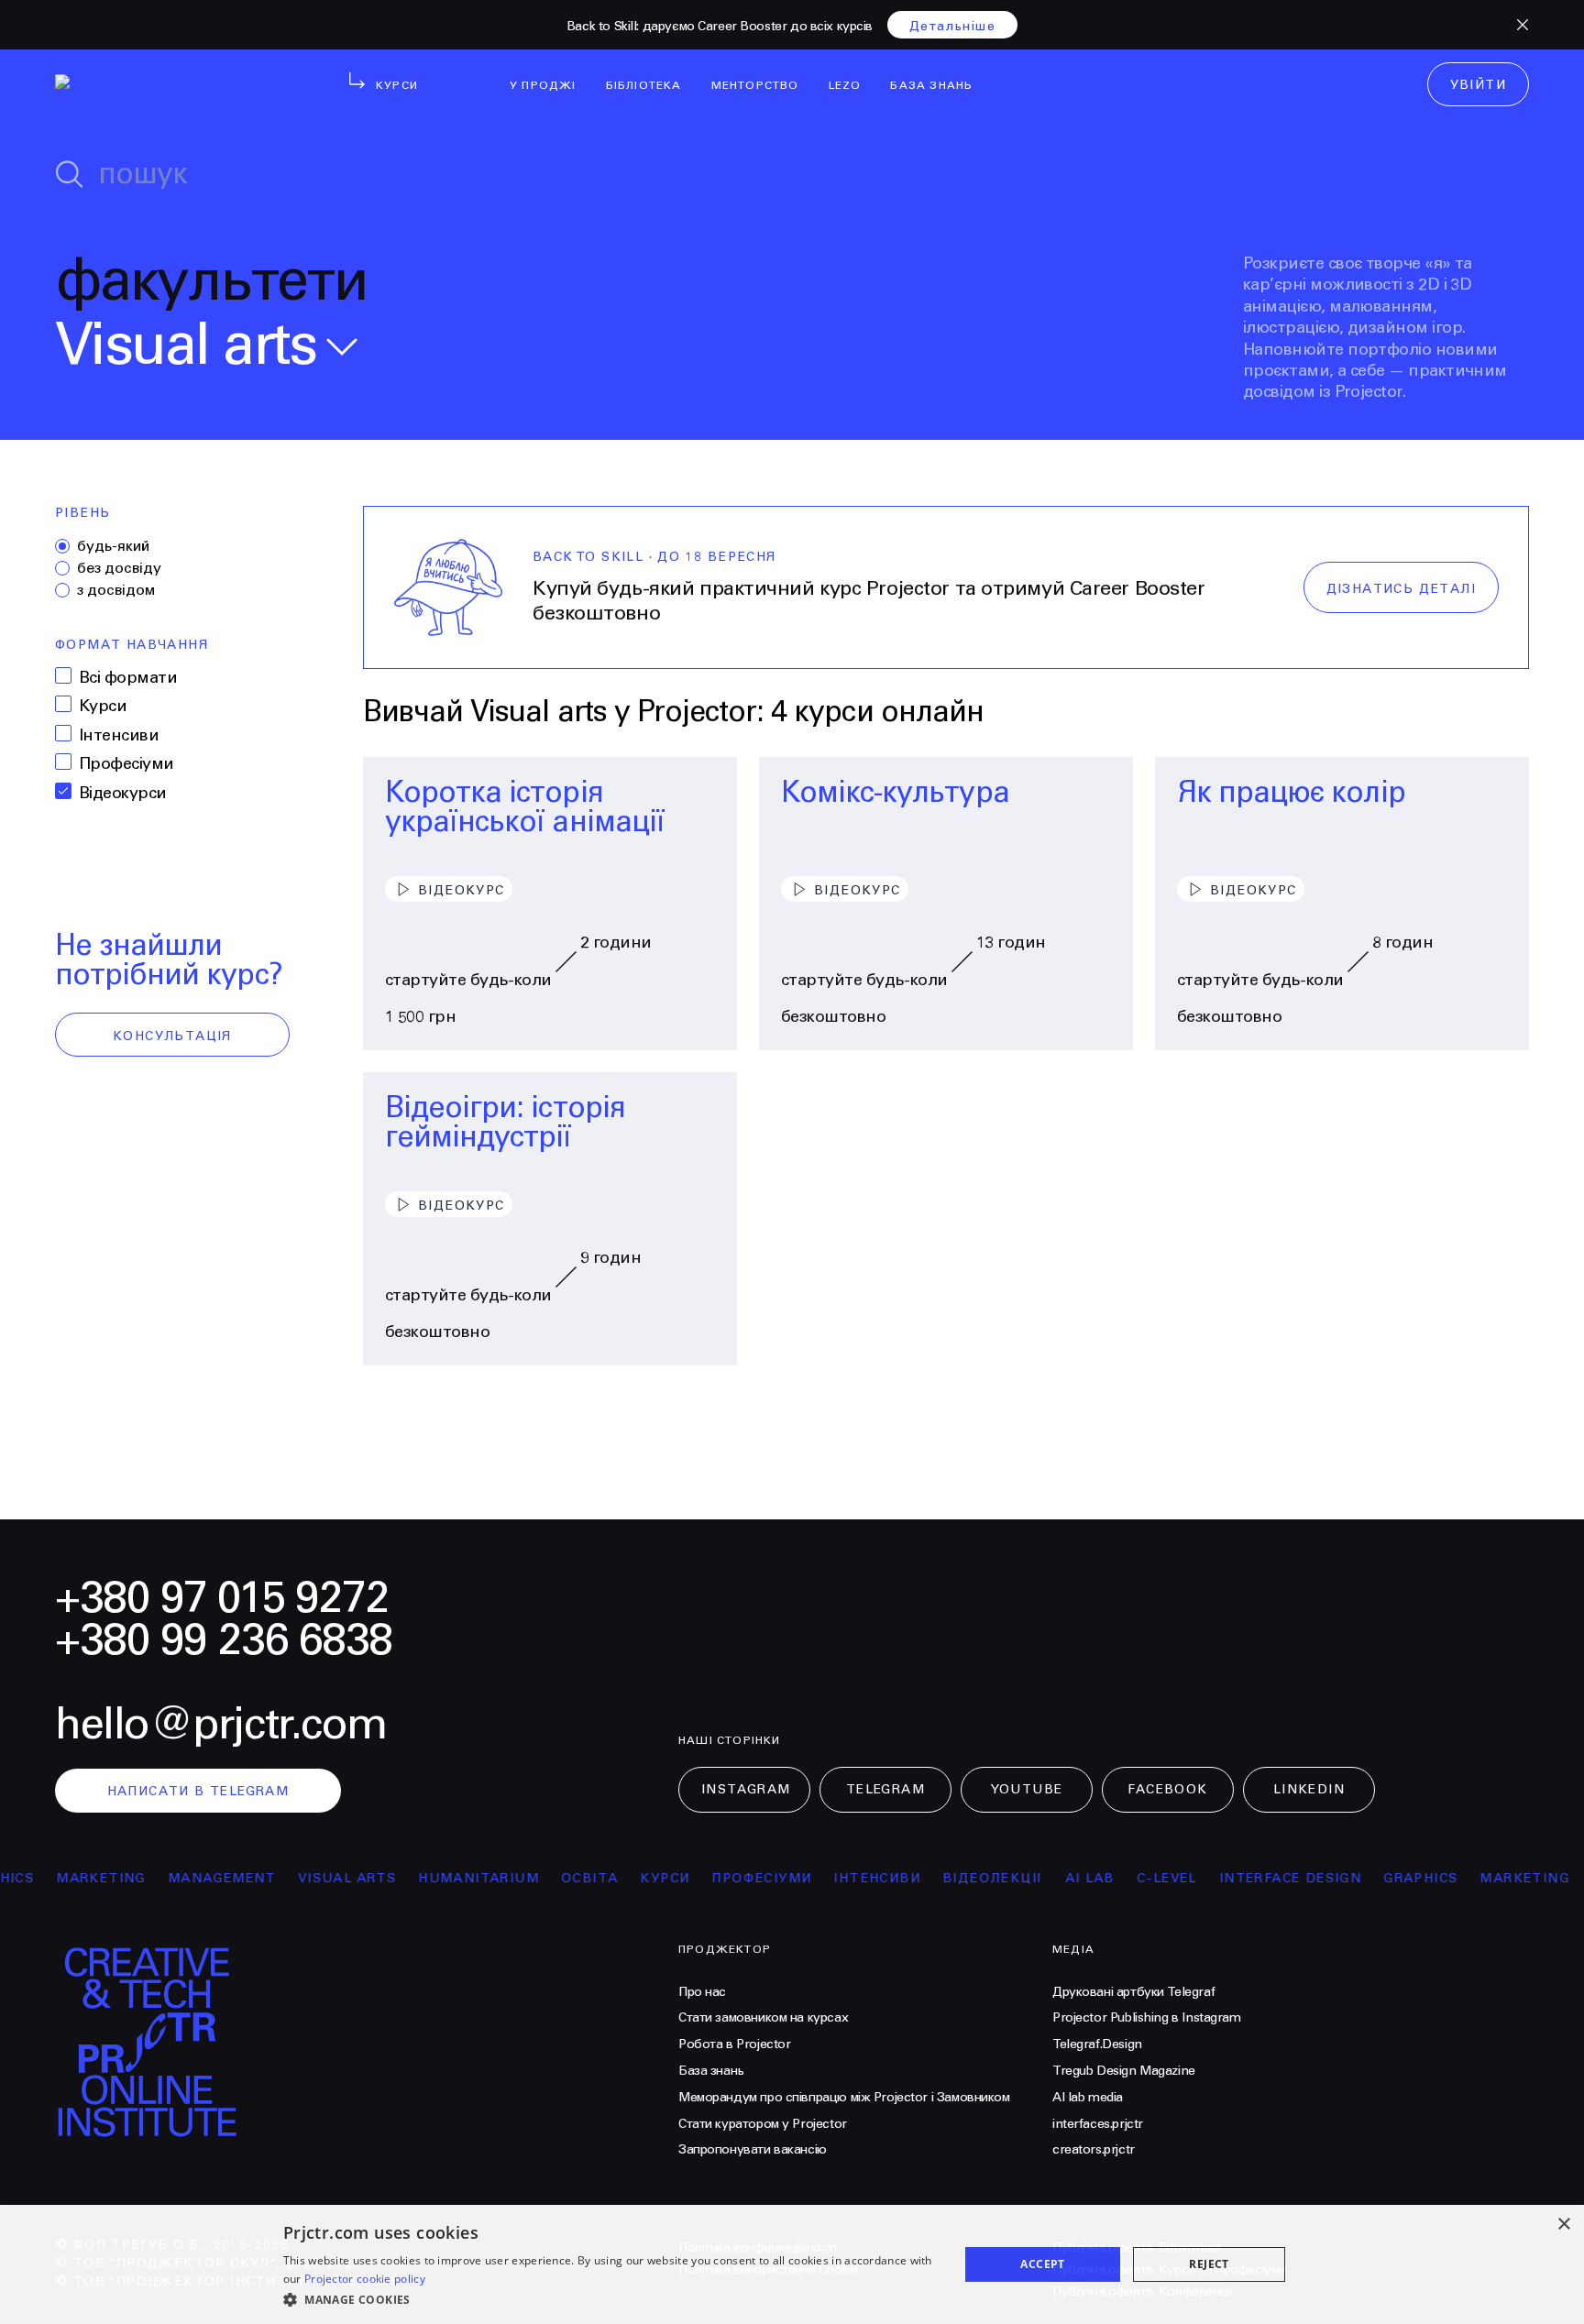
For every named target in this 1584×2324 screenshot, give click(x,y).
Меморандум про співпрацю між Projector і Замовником (844, 2098)
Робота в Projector (734, 2044)
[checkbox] (63, 675)
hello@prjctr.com (221, 1725)
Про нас (702, 1992)
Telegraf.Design (1097, 2044)
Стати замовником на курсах (763, 2018)
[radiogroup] (172, 568)
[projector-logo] (168, 88)
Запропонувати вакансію (753, 2150)
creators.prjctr (1094, 2150)
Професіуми (126, 764)
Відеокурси (123, 793)
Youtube (1027, 1790)
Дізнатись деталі (1401, 589)
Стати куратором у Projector (763, 2124)
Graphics (1376, 1879)
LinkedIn (1309, 1790)
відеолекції (948, 1879)
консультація (172, 1036)
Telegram (885, 1790)
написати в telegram (198, 1792)
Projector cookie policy (365, 2279)
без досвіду (119, 568)
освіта (545, 1879)
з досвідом (116, 590)
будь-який (113, 546)
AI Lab (1046, 1879)
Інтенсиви (119, 735)
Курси (103, 706)
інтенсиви (834, 1879)
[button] (611, 2299)
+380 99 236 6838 (224, 1641)
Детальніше (952, 27)
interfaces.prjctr (1098, 2124)
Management (178, 1879)
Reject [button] (1209, 2264)
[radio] (62, 546)
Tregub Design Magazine (1124, 2071)
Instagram (746, 1790)
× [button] (1563, 2225)
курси (621, 1879)
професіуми (718, 1879)
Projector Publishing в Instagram (1147, 2018)
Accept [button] (1042, 2264)
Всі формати (128, 678)
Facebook (1167, 1790)
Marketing (57, 1879)
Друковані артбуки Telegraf (1133, 1992)
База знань (711, 2071)
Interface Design (1246, 1879)
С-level (1123, 1879)
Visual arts (303, 1879)
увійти (1478, 85)
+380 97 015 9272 (222, 1599)
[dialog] (792, 2264)
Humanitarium (434, 1879)
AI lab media (1088, 2098)
